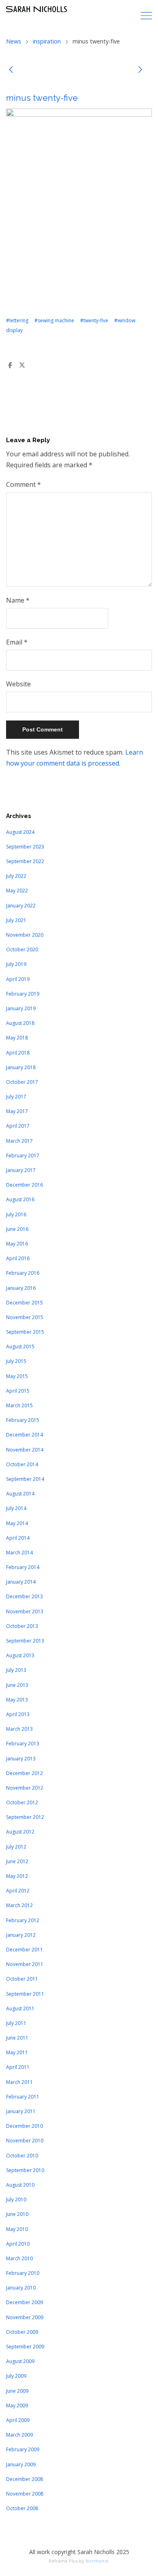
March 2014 (19, 1553)
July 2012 (16, 1847)
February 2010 (23, 2273)
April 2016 (18, 1258)
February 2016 (23, 1273)
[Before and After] (140, 71)
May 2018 (17, 1038)
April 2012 (18, 1891)
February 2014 (23, 1567)
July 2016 (16, 1214)
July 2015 (16, 1361)
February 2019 (23, 994)
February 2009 (23, 2449)
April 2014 (18, 1538)
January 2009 (21, 2464)
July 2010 (16, 2199)
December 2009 (25, 2302)
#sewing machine (54, 320)
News (14, 41)
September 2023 (25, 847)
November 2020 (25, 935)
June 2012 (17, 1861)
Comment (23, 484)
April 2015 (18, 1391)
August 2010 (20, 2185)
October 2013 (22, 1626)
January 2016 (21, 1288)
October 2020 (22, 949)
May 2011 (17, 2052)
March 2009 (19, 2435)
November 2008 (25, 2494)
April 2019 (18, 979)
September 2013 (25, 1641)
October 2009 (22, 2332)
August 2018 (20, 1023)
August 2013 (20, 1655)
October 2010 (22, 2156)
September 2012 (25, 1817)
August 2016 (20, 1199)
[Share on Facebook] (10, 365)
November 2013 (25, 1611)
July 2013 (16, 1670)
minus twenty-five (42, 98)
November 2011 (25, 1964)
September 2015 (25, 1332)
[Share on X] (22, 365)
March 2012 (19, 1905)
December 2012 (25, 1773)
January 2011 (21, 2111)
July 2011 (16, 2023)
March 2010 (19, 2258)
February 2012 (23, 1920)
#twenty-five (94, 320)
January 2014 (21, 1582)
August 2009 (20, 2361)
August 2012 (20, 1832)
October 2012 (22, 1802)
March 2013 (19, 1729)
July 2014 (16, 1508)
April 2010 (18, 2244)
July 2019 (16, 964)
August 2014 (20, 1494)
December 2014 (25, 1435)
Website (18, 684)
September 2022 (25, 861)
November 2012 (25, 1788)
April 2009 (18, 2420)
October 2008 (22, 2508)
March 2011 (19, 2082)
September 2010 (25, 2170)
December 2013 (25, 1596)
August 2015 (20, 1347)
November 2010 (25, 2141)
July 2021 (16, 920)
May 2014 (17, 1523)
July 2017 (16, 1097)
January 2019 (21, 1008)
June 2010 (17, 2214)
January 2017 (21, 1170)
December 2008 (25, 2479)
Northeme (97, 2561)
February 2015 (23, 1420)
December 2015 (25, 1303)
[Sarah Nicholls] (36, 9)
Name (18, 600)
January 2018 (21, 1067)
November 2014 (25, 1450)
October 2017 (22, 1082)
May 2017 (17, 1111)
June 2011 (17, 2038)
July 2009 (16, 2376)
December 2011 (25, 1950)
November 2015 (25, 1317)
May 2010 (17, 2229)
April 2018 (18, 1053)
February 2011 (23, 2097)
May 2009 (17, 2406)
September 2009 (25, 2347)
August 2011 (20, 2008)
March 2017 (19, 1141)
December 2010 (25, 2126)
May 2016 (17, 1244)
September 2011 (25, 1994)
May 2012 (17, 1876)
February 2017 (23, 1156)
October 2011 (22, 1979)
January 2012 (21, 1935)
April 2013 (18, 1714)
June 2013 (17, 1685)
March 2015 (19, 1405)
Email (17, 642)
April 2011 (18, 2067)
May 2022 (17, 891)
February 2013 (23, 1744)
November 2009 (25, 2317)
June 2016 (17, 1229)
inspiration (47, 41)
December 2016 (25, 1185)
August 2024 (20, 832)
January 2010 (21, 2288)
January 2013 (21, 1759)
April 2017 (18, 1126)
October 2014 (22, 1464)
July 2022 (16, 876)
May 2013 (17, 1700)
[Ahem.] (11, 71)
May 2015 (17, 1376)
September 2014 (25, 1479)
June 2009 (17, 2391)
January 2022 (21, 906)
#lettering (17, 320)
